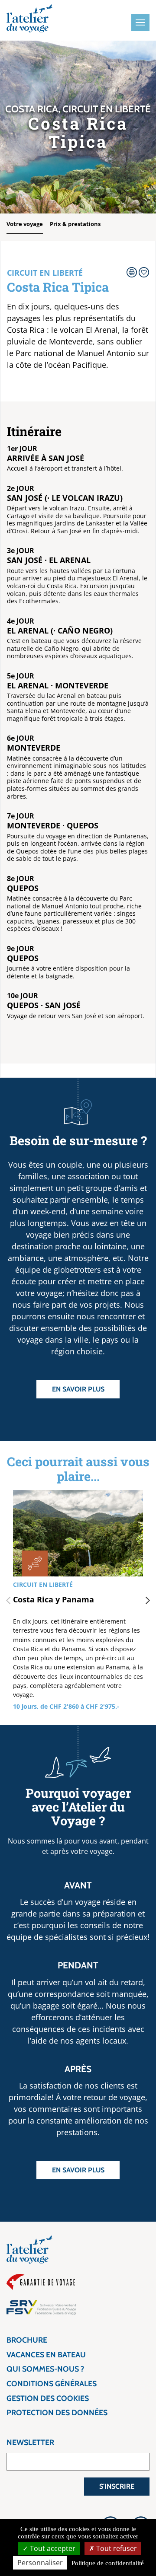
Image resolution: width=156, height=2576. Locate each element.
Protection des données (57, 2413)
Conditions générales (52, 2384)
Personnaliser (40, 2563)
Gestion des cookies (48, 2398)
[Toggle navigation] (140, 22)
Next (148, 1601)
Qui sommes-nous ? (45, 2369)
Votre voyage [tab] (25, 224)
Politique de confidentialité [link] (108, 2563)
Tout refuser (116, 2548)
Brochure (27, 2340)
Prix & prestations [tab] (75, 224)
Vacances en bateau (46, 2355)
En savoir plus (78, 1389)
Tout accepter (52, 2548)
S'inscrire (117, 2486)
